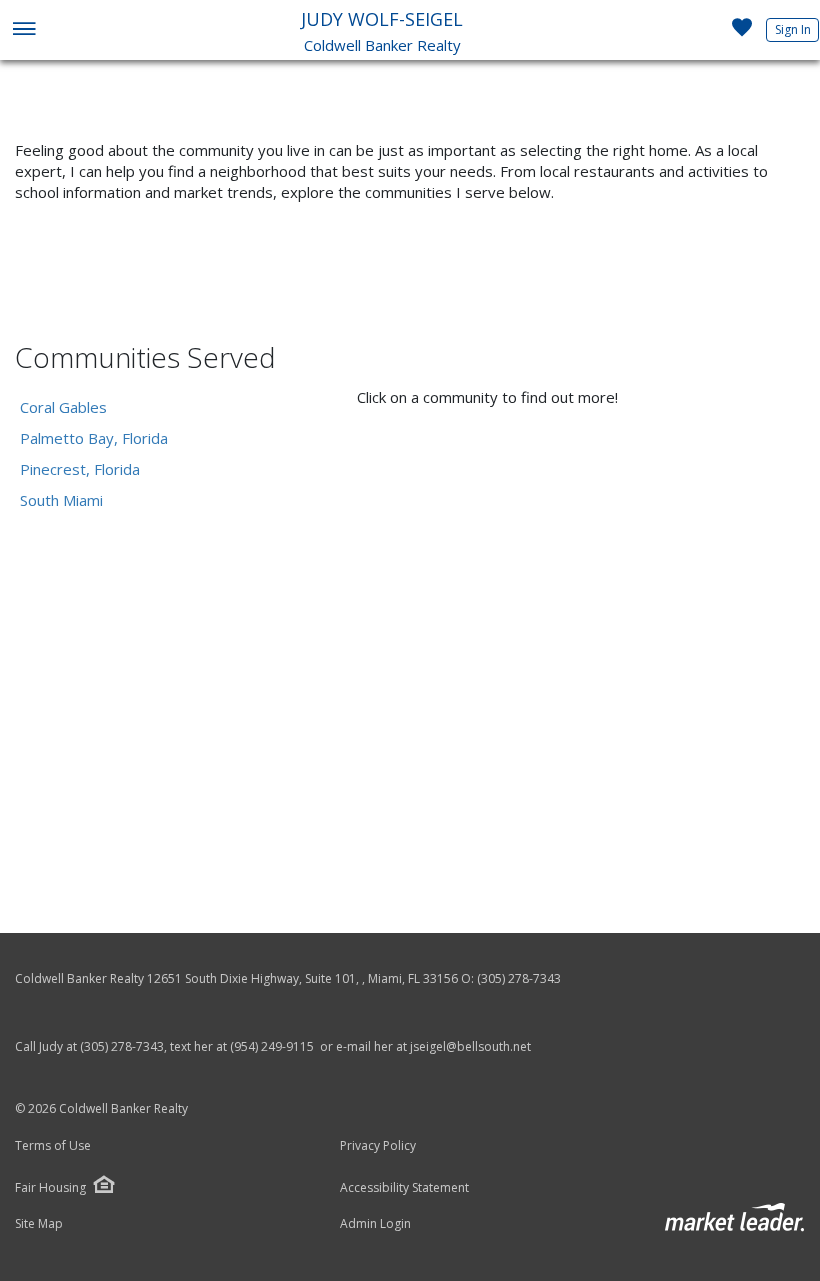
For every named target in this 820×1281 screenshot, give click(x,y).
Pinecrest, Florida (80, 469)
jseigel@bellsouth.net (470, 1046)
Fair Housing (50, 1187)
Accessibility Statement (404, 1188)
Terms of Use (53, 1146)
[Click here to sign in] (742, 33)
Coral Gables (63, 407)
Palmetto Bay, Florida (94, 438)
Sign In (793, 29)
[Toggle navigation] (23, 30)
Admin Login (375, 1224)
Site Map (39, 1224)
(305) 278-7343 (519, 978)
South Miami (61, 500)
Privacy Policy (378, 1146)
